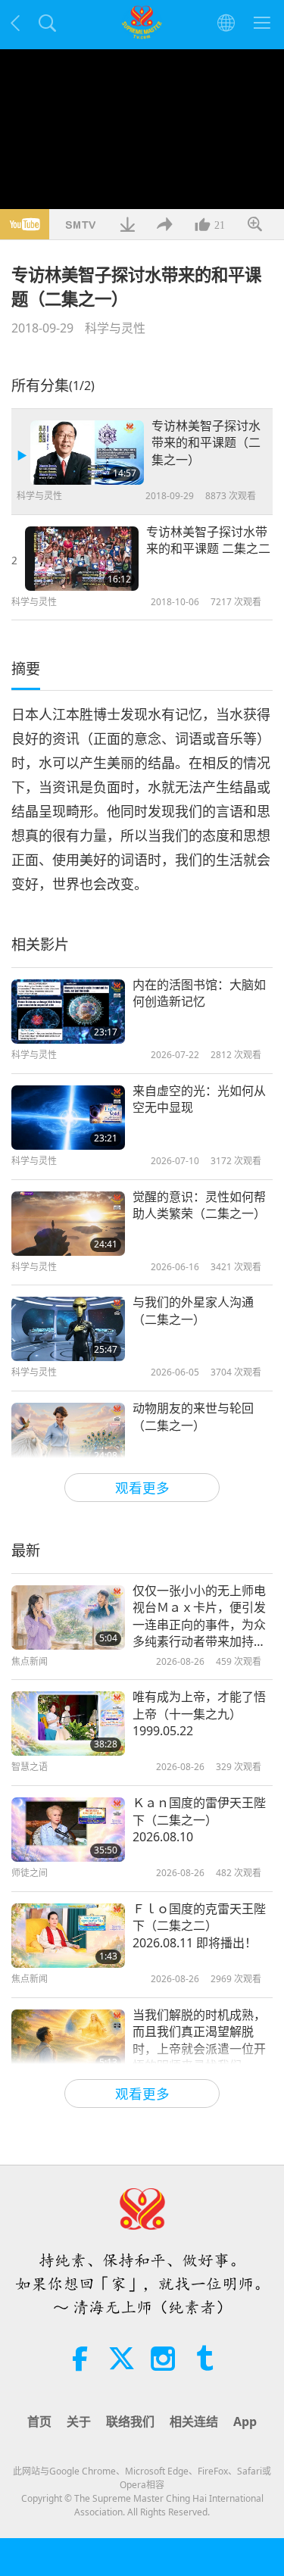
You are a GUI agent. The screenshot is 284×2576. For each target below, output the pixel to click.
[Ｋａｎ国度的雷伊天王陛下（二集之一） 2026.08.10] (68, 1830)
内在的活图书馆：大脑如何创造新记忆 (199, 993)
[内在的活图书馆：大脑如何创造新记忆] (68, 1012)
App (245, 2421)
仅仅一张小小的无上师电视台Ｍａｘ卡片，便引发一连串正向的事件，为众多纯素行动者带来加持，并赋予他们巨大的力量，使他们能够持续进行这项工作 (199, 1616)
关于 (79, 2421)
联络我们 (130, 2421)
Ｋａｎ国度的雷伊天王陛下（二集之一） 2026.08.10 (199, 1820)
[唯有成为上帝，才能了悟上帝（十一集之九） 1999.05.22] (68, 1724)
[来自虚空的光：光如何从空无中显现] (68, 1118)
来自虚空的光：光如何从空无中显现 (199, 1099)
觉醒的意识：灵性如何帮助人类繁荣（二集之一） (199, 1205)
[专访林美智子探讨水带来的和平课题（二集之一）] (87, 453)
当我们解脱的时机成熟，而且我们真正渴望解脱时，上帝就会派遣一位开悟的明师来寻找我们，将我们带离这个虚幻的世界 (199, 2041)
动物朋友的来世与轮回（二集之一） (193, 1416)
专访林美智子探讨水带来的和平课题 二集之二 (208, 540)
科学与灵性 (115, 328)
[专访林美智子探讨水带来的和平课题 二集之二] (82, 559)
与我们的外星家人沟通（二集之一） (193, 1310)
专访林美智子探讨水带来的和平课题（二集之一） (206, 443)
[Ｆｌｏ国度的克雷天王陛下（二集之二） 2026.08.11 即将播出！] (68, 1936)
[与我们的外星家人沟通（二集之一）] (68, 1329)
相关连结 (194, 2421)
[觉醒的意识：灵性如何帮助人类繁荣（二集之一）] (68, 1224)
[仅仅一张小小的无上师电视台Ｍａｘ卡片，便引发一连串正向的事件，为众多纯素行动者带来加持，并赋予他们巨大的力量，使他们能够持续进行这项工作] (68, 1617)
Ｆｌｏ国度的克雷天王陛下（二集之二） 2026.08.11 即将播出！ (199, 1926)
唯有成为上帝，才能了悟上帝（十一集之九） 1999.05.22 (199, 1714)
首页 (39, 2421)
